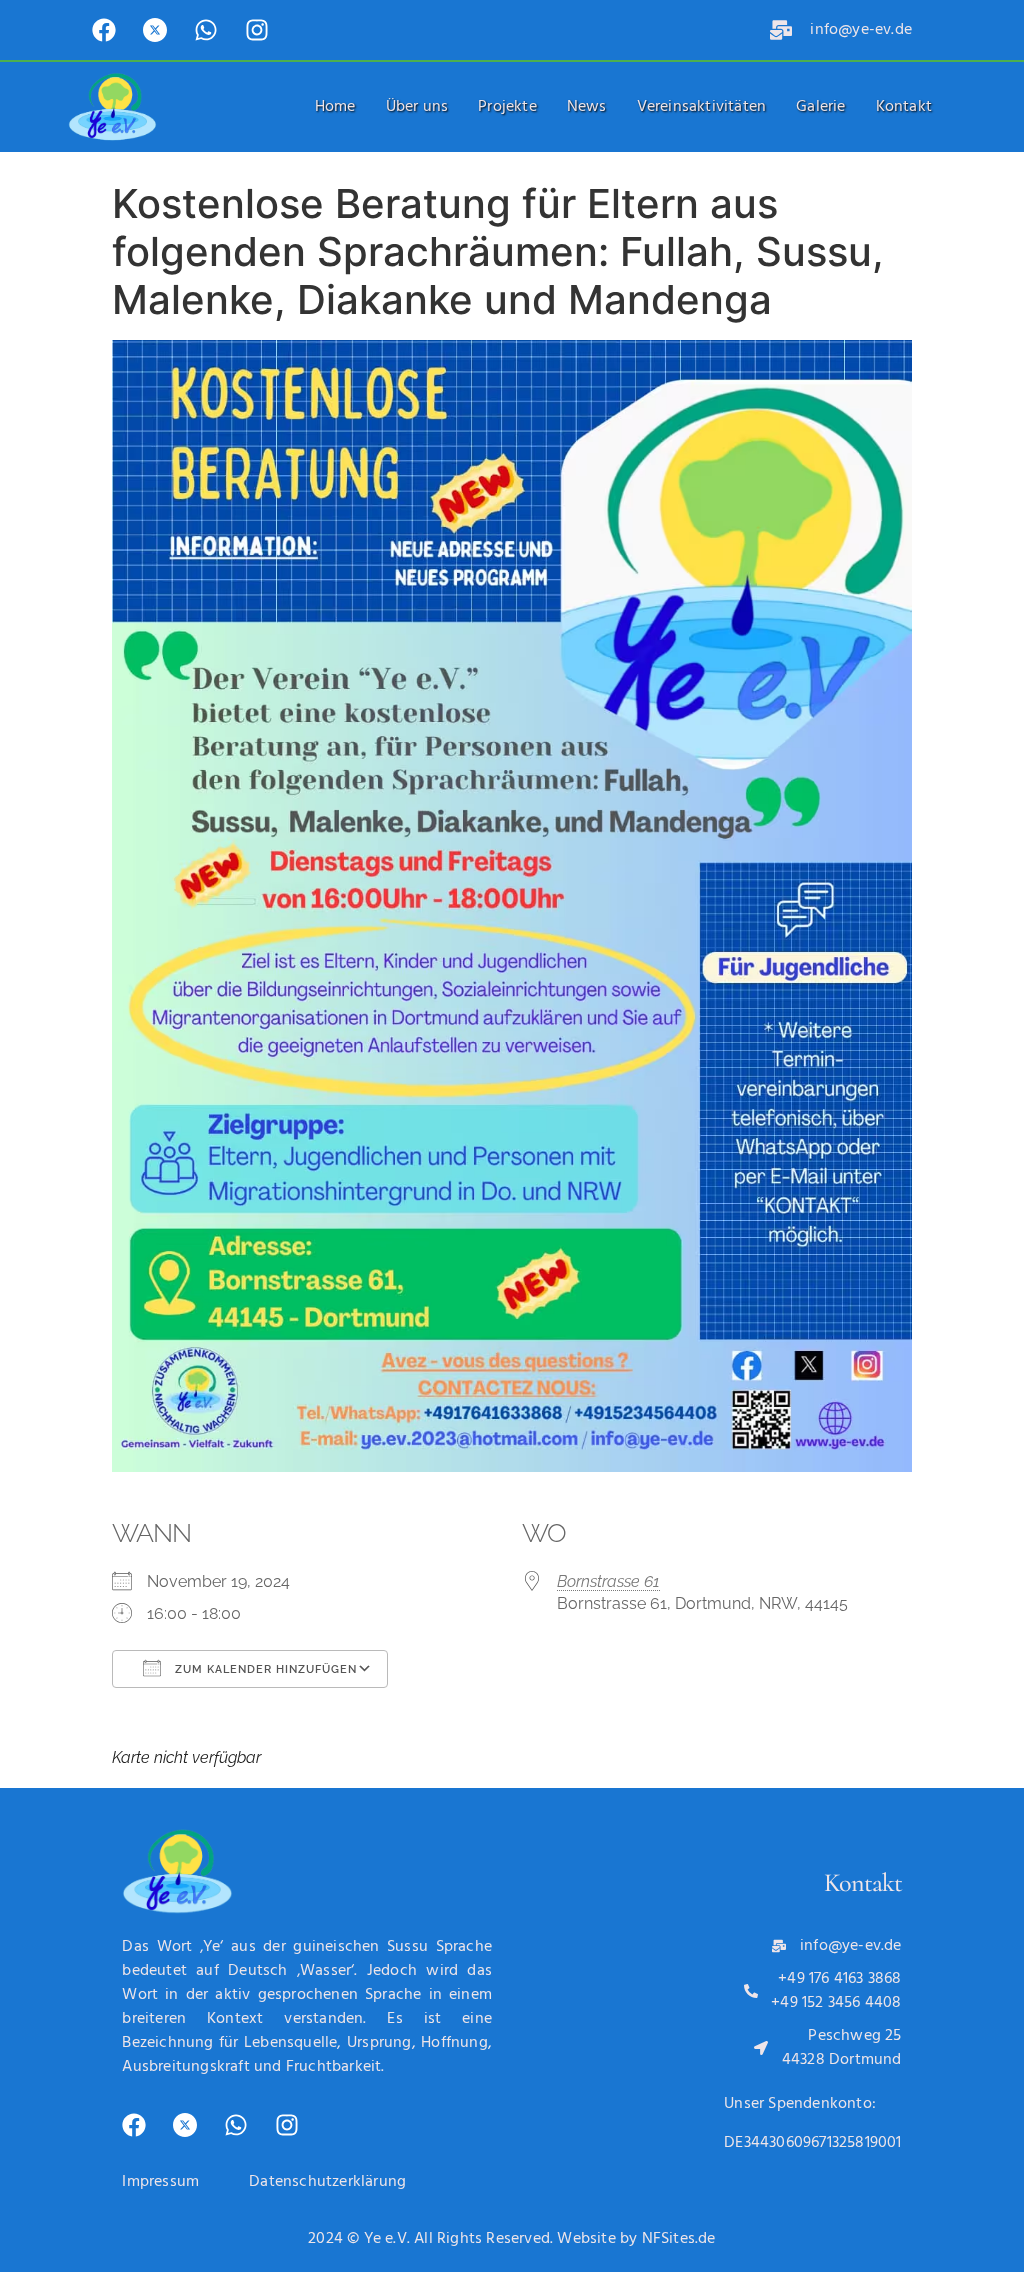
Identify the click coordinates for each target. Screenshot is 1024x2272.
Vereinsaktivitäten (702, 107)
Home (335, 107)
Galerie (820, 107)
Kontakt (904, 107)
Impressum (160, 2182)
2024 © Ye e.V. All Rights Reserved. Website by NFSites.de (511, 2239)
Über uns (417, 107)
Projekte (507, 107)
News (587, 107)
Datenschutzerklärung (327, 2182)
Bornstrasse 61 (608, 1581)
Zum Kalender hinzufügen (264, 1669)
